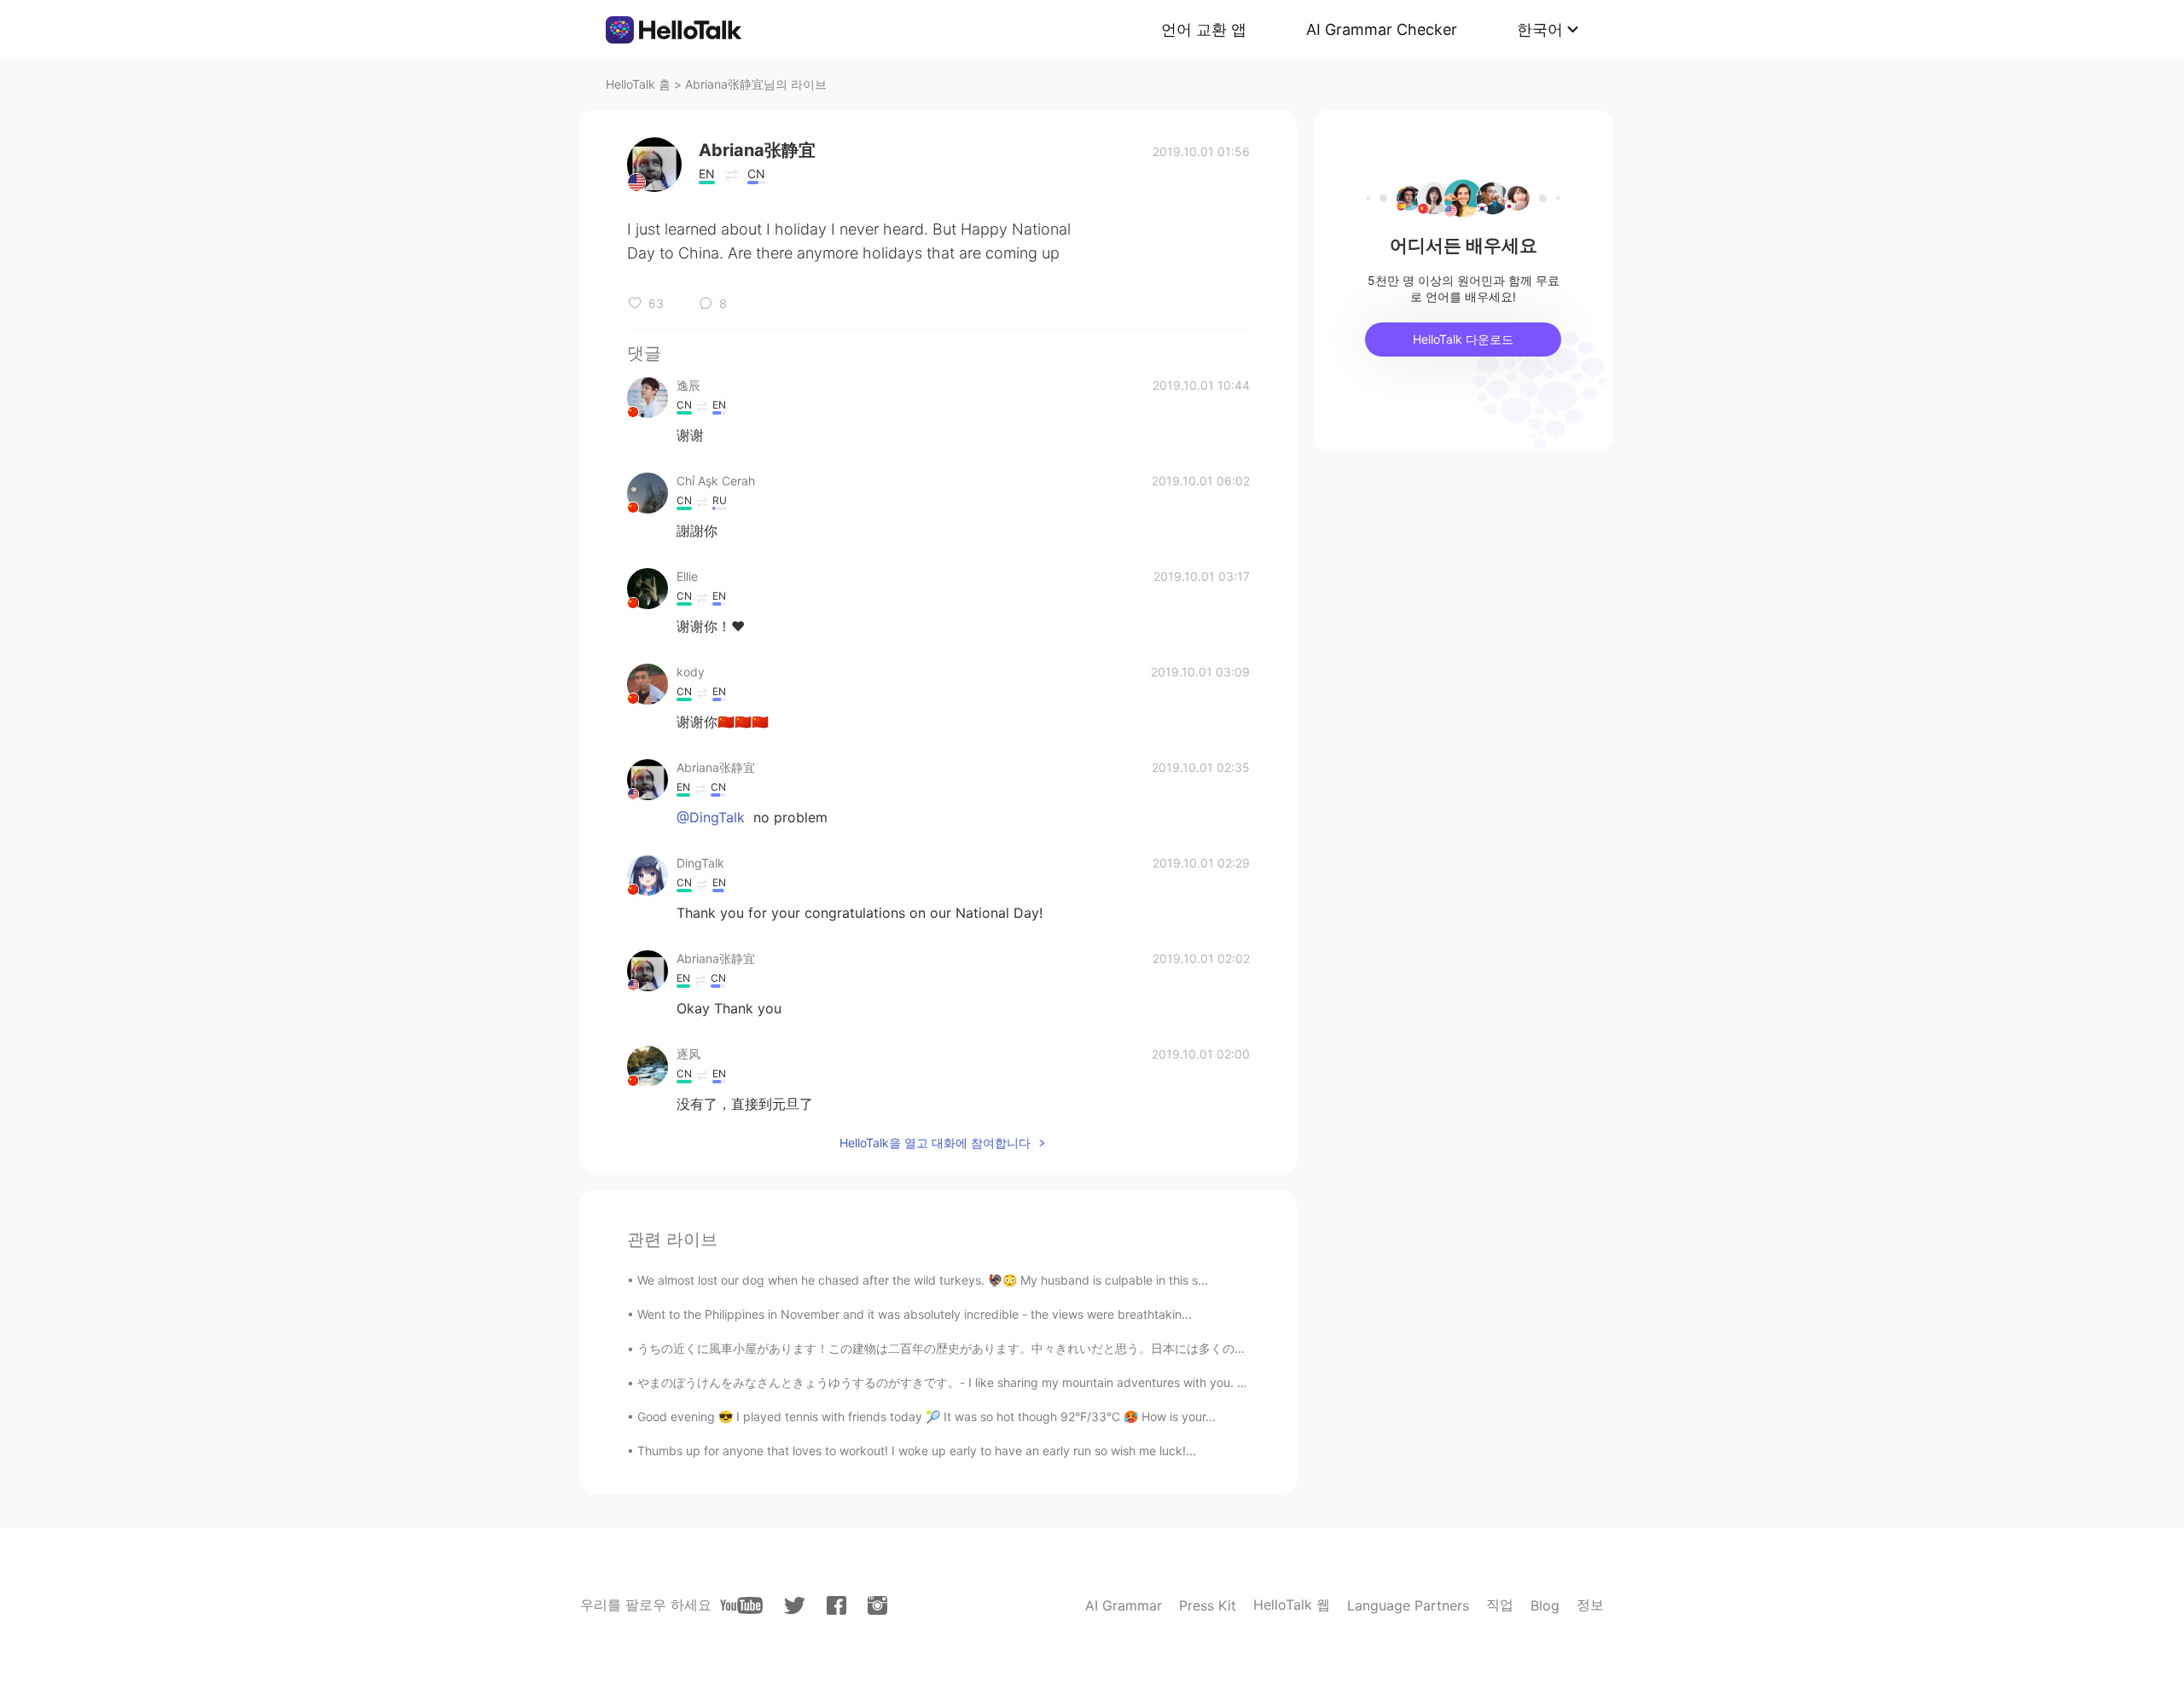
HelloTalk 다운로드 (1463, 339)
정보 (1590, 1605)
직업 (1500, 1605)
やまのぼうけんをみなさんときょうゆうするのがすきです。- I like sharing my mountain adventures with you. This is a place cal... (992, 1382)
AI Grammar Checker (1382, 29)
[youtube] (741, 1605)
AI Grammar (1124, 1605)
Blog (1545, 1605)
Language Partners (1408, 1605)
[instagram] (877, 1605)
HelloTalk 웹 (1292, 1605)
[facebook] (836, 1605)
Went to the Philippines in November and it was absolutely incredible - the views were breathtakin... (915, 1314)
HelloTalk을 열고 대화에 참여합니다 (935, 1143)
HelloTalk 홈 (638, 84)
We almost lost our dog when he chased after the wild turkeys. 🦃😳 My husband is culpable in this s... (923, 1280)
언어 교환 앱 (1204, 29)
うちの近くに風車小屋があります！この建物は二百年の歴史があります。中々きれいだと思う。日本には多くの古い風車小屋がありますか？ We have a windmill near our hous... (1113, 1348)
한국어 (1540, 29)
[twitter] (795, 1606)
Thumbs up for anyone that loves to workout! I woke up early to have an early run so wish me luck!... (917, 1451)
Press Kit (1208, 1605)
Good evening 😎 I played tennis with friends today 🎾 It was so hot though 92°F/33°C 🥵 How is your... (926, 1416)
